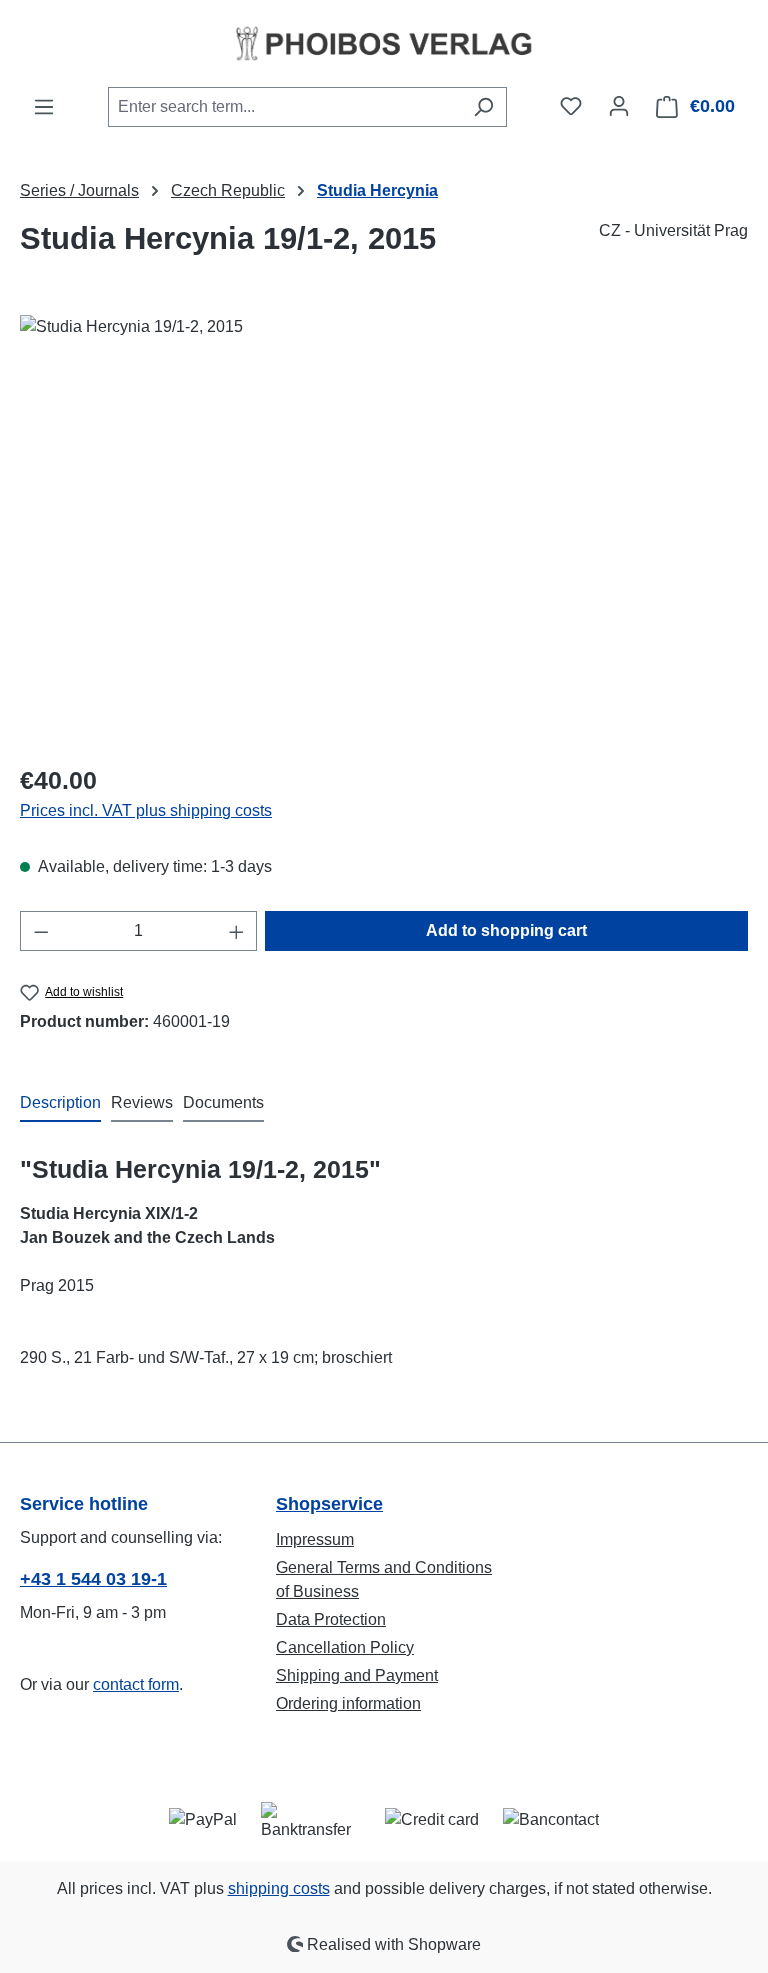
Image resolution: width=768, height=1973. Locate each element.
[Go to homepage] (384, 43)
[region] (384, 530)
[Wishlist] (571, 106)
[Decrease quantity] (41, 931)
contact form (136, 1684)
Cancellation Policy (345, 1647)
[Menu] (44, 107)
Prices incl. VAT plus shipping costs (146, 810)
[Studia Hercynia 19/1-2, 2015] (383, 530)
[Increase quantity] (237, 931)
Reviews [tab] (142, 1102)
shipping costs (279, 1888)
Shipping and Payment (357, 1675)
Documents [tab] (223, 1102)
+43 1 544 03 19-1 (93, 1579)
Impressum (315, 1539)
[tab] (60, 1104)
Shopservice (329, 1504)
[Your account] (619, 106)
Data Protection (331, 1619)
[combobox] (284, 107)
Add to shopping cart (506, 930)
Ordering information (348, 1703)
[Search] (483, 107)
